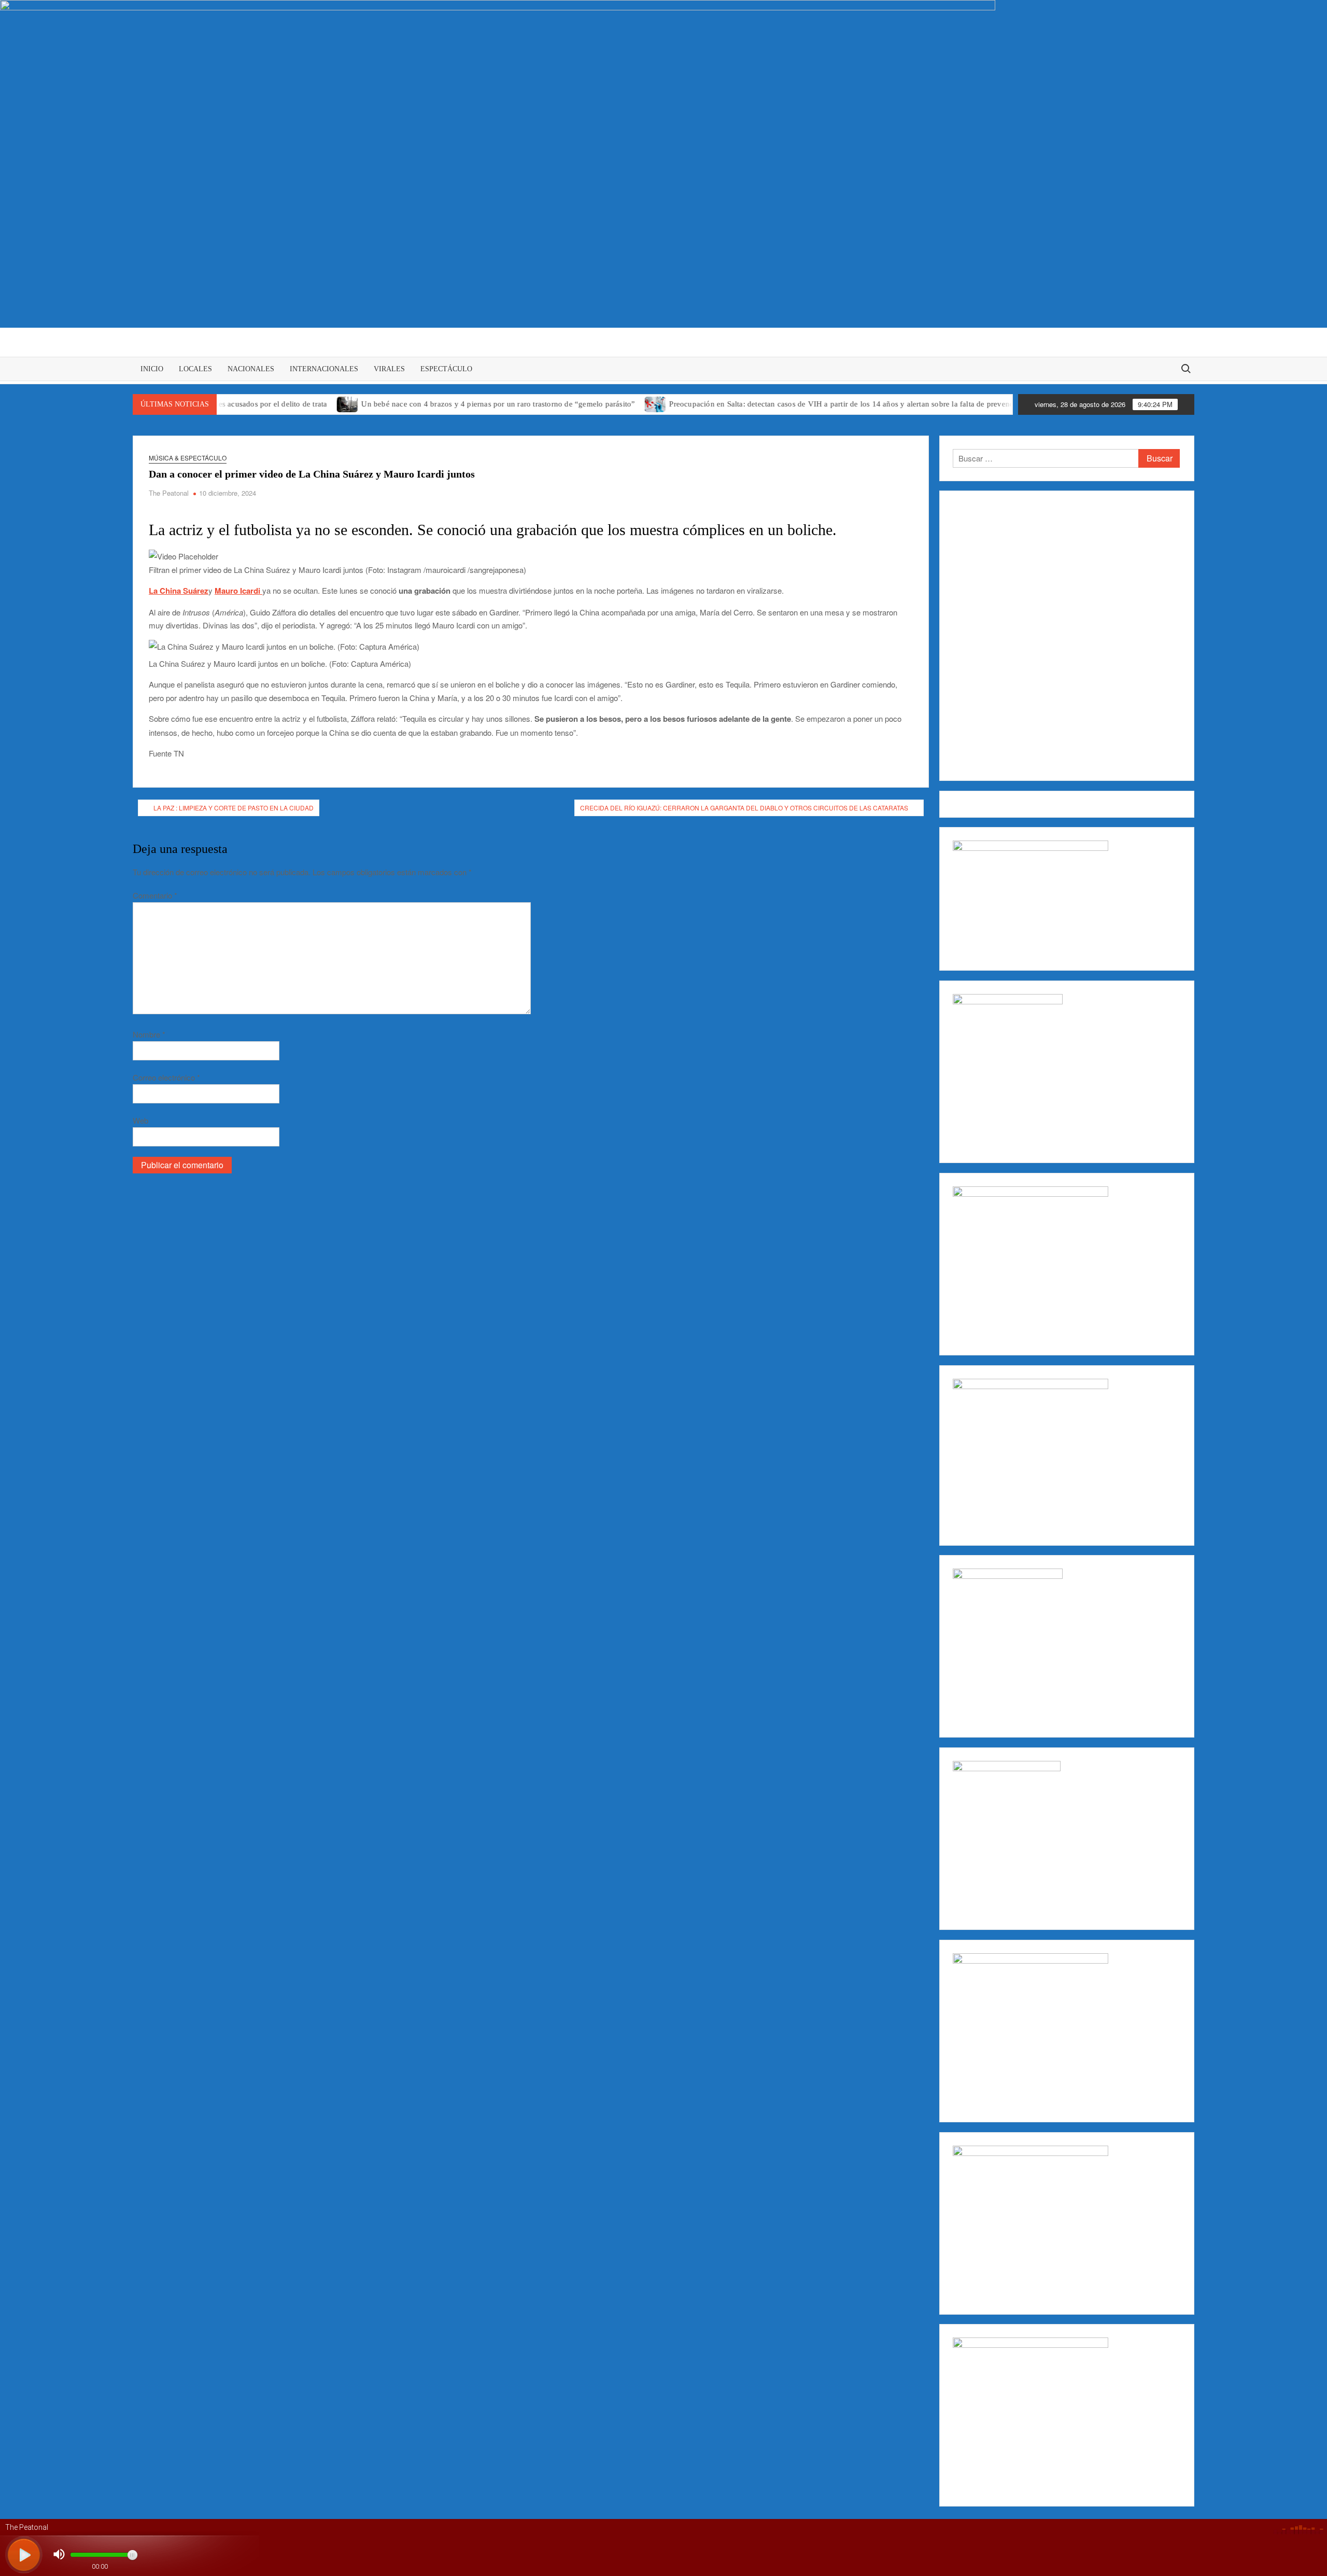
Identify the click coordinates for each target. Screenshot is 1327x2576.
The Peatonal (169, 493)
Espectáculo (446, 369)
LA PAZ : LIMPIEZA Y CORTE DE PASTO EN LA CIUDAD (234, 808)
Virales (389, 369)
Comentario (155, 895)
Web (140, 1120)
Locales (195, 369)
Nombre (149, 1034)
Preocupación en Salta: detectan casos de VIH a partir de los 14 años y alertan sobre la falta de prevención (771, 404)
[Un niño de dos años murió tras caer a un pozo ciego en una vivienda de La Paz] (970, 403)
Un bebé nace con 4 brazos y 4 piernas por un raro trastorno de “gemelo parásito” (423, 404)
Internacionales (324, 369)
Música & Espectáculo (188, 458)
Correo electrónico (166, 1077)
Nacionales (251, 369)
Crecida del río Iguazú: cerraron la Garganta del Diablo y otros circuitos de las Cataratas (744, 808)
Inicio (152, 369)
